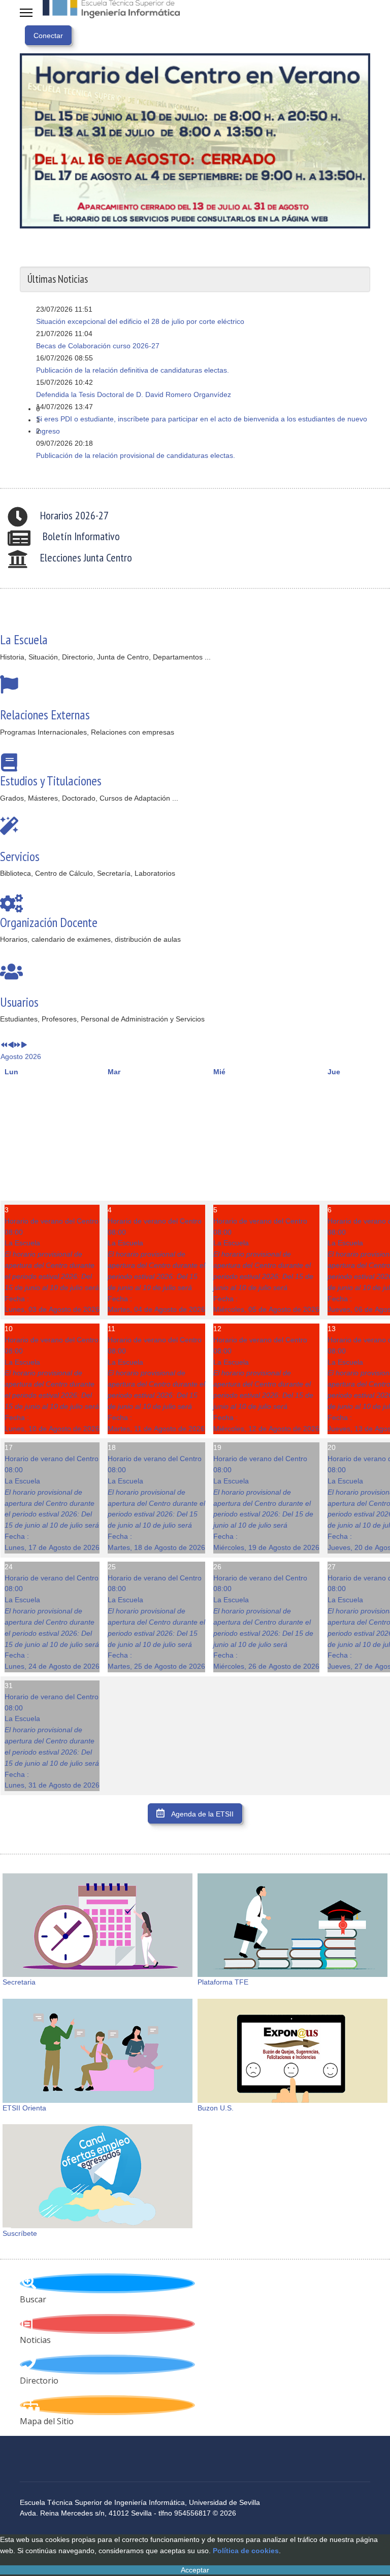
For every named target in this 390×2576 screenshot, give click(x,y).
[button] (203, 409)
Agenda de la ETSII (202, 1814)
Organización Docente (49, 922)
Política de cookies (246, 2551)
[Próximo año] (17, 1045)
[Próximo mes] (24, 1045)
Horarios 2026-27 (74, 515)
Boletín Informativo (81, 536)
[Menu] (26, 13)
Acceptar (195, 2570)
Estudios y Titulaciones (51, 781)
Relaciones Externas (45, 715)
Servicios (20, 856)
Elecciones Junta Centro (86, 557)
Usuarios (19, 1002)
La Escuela (24, 639)
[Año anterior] (4, 1045)
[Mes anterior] (11, 1045)
